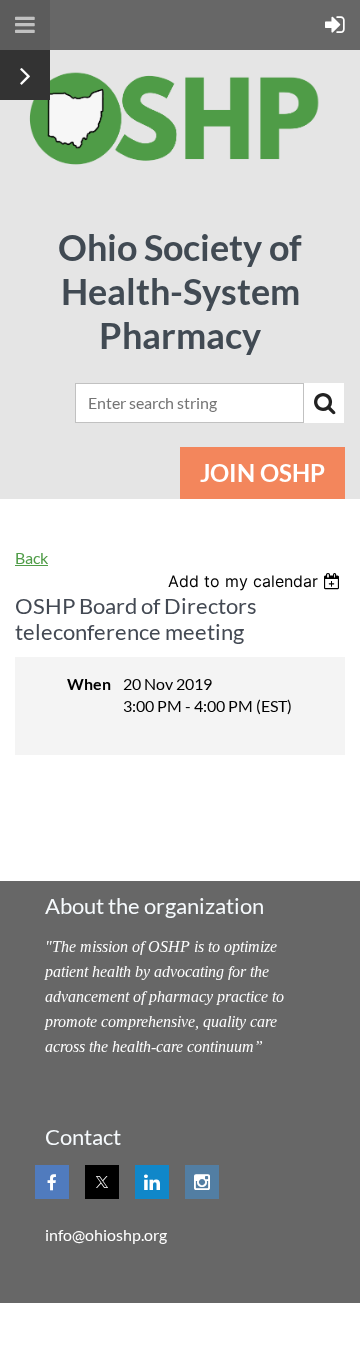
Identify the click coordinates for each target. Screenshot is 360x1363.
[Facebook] (52, 1182)
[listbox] (256, 581)
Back (31, 557)
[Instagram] (202, 1182)
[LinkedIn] (152, 1182)
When (89, 683)
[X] (102, 1182)
